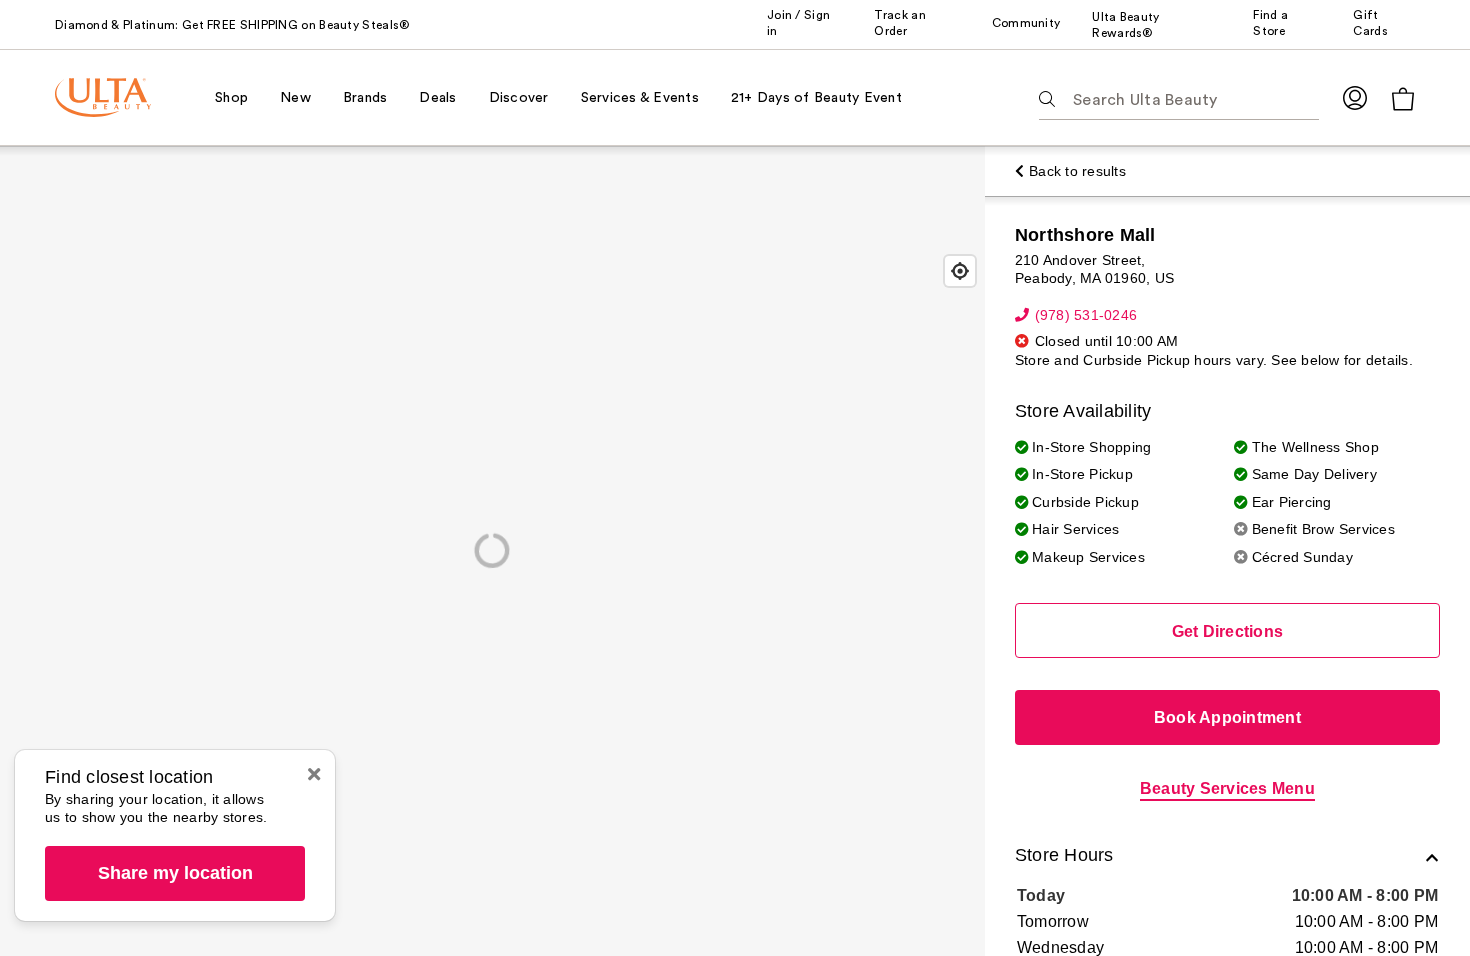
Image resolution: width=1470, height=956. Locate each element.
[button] (1227, 857)
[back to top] (1410, 896)
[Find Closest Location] (960, 271)
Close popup (314, 774)
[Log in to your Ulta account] (1355, 97)
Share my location (175, 873)
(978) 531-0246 (1086, 315)
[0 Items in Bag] (1403, 98)
